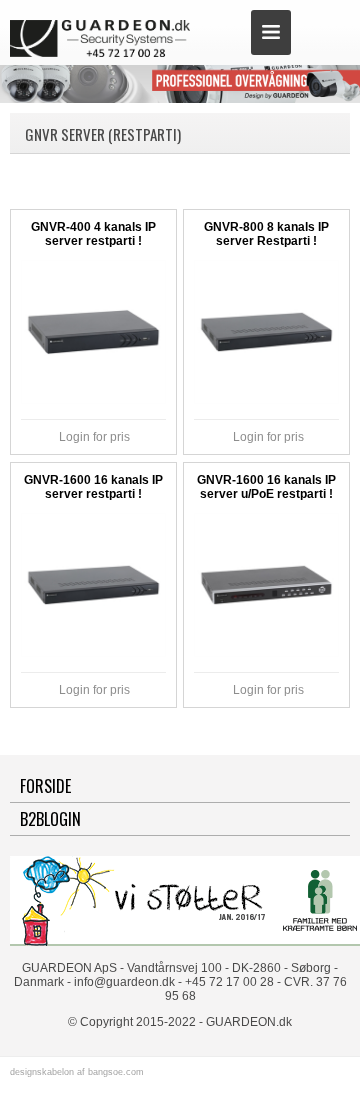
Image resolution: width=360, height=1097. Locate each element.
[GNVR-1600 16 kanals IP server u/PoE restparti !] (266, 585)
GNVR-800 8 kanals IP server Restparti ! (266, 234)
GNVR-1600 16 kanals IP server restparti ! (93, 487)
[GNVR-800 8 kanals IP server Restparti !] (266, 332)
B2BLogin (50, 819)
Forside (45, 786)
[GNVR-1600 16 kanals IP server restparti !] (93, 585)
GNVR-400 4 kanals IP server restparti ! (93, 234)
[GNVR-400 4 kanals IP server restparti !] (93, 332)
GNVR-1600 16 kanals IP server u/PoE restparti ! (266, 487)
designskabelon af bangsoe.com (77, 1072)
